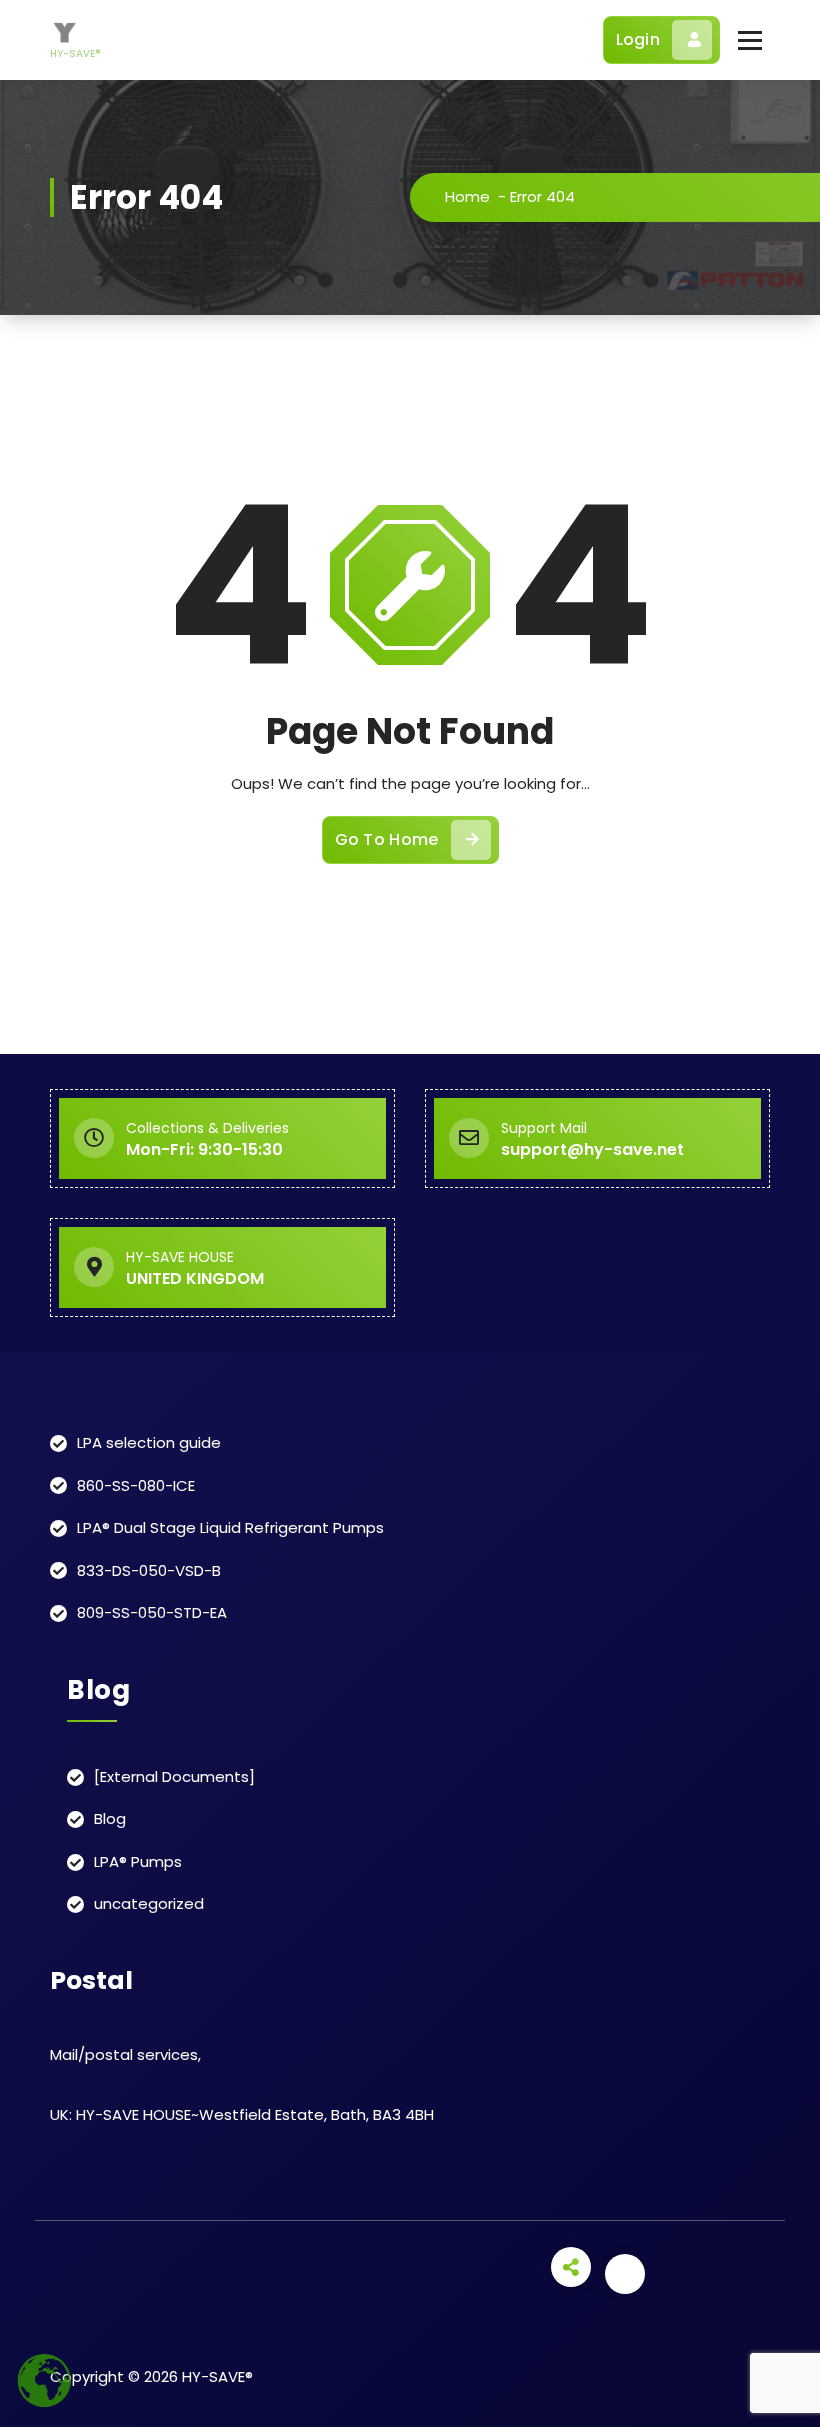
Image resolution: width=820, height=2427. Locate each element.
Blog (110, 1818)
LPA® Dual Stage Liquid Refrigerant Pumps (230, 1527)
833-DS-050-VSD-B (149, 1570)
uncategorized (149, 1903)
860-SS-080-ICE (136, 1485)
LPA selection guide (149, 1442)
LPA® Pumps (138, 1861)
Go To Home (387, 839)
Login (638, 39)
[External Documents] (174, 1776)
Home (467, 196)
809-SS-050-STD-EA (152, 1612)
